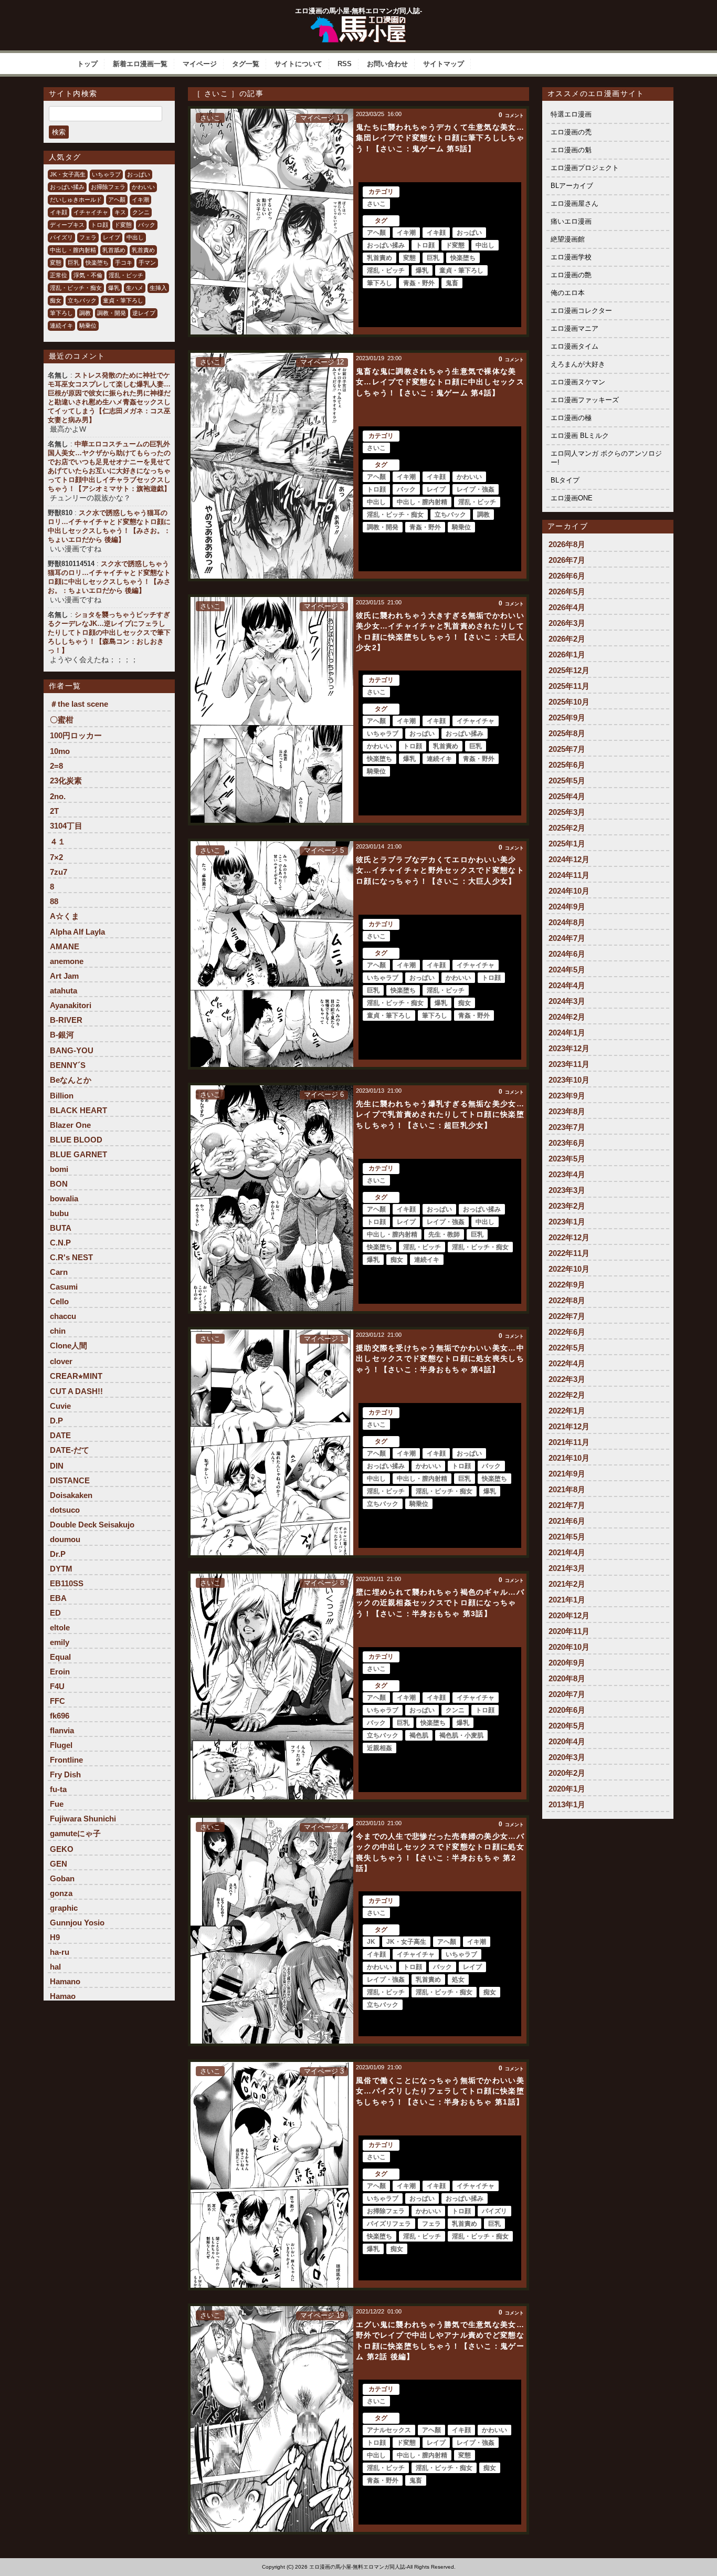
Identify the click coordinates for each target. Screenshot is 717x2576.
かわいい (143, 187)
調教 (85, 313)
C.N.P (60, 1243)
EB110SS (67, 1583)
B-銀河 (62, 1035)
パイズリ (61, 237)
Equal (60, 1657)
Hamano (65, 1981)
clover (61, 1361)
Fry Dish (65, 1774)
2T (54, 811)
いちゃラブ (106, 174)
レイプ (112, 237)
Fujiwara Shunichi (83, 1819)
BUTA (61, 1228)
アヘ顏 (117, 200)
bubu (59, 1213)
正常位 (59, 275)
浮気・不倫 (88, 275)
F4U (57, 1686)
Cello (59, 1301)
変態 (56, 263)
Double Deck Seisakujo (92, 1525)
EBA (58, 1598)
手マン (147, 263)
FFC (57, 1701)
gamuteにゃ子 (75, 1833)
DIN (57, 1466)
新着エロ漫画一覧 (140, 64)
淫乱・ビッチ (126, 275)
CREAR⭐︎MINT (76, 1376)
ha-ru (60, 1952)
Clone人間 (68, 1345)
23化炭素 (66, 781)
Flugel (61, 1745)
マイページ (200, 64)
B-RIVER (66, 1020)
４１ (58, 841)
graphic (64, 1908)
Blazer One (70, 1125)
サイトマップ (444, 64)
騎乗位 (88, 326)
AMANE (65, 946)
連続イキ (61, 326)
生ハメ (135, 288)
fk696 (60, 1716)
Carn (59, 1272)
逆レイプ (144, 313)
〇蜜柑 (62, 720)
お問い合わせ (387, 64)
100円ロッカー (76, 735)
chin (58, 1331)
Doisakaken (71, 1495)
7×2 (56, 857)
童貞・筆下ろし (123, 300)
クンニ (141, 212)
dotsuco (65, 1510)
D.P (56, 1421)
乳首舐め (114, 250)
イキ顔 (59, 212)
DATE (60, 1435)
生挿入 (158, 288)
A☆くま (65, 916)
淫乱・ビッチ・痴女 (76, 288)
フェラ (88, 237)
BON (59, 1184)
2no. (58, 796)
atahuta (64, 991)
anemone (67, 961)
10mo (60, 751)
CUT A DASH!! (76, 1391)
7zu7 (59, 872)
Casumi (64, 1287)
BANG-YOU (72, 1050)
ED (55, 1613)
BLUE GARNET (78, 1154)
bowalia (64, 1198)
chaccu (63, 1316)
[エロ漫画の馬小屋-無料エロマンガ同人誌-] (358, 20)
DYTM (61, 1569)
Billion (62, 1096)
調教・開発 (112, 313)
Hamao (63, 1996)
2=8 (56, 766)
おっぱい (139, 174)
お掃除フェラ (108, 187)
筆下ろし (61, 313)
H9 (55, 1937)
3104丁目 (66, 826)
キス (120, 212)
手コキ (124, 263)
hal (55, 1967)
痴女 (56, 300)
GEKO (62, 1849)
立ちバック (82, 300)
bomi (59, 1169)
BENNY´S (68, 1065)
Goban (62, 1878)
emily (60, 1642)
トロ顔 (99, 225)
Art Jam (64, 976)
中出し (135, 237)
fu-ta (58, 1789)
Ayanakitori (71, 1005)
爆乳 (114, 288)
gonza (61, 1893)
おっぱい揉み (67, 187)
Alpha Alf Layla (77, 932)
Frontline (66, 1760)
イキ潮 (140, 200)
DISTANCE (70, 1480)
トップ (87, 64)
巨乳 (73, 263)
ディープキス (67, 225)
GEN (59, 1864)
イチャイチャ (91, 212)
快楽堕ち (97, 263)
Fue (57, 1804)
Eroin (60, 1672)
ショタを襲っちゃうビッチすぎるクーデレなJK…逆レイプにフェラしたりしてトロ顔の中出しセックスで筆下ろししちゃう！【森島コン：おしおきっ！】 (109, 632)
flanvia (62, 1730)
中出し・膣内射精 (73, 250)
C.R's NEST (71, 1257)
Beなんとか (71, 1080)
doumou (65, 1539)
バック (147, 225)
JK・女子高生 (68, 174)
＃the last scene (79, 704)
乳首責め (143, 250)
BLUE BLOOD (76, 1140)
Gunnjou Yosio (77, 1923)
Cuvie (60, 1406)
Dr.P (58, 1554)
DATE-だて (70, 1450)
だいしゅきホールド (76, 200)
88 (54, 901)
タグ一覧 (246, 64)
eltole (60, 1627)
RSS (345, 64)
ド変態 (123, 225)
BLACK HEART (78, 1110)
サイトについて (298, 64)
